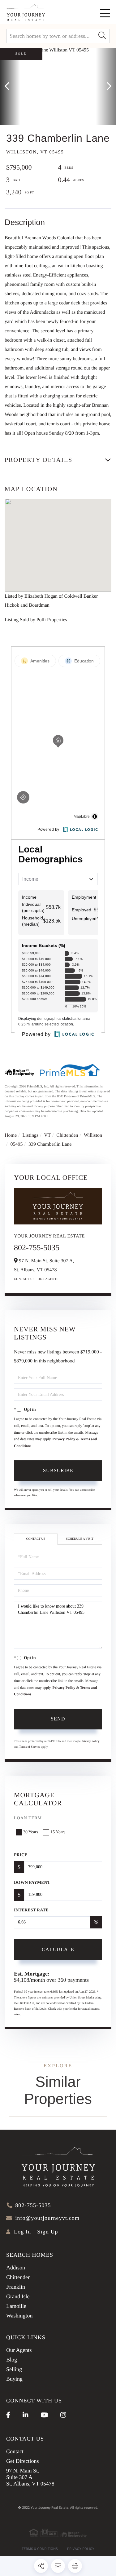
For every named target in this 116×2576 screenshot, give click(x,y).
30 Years (31, 1832)
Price (21, 1855)
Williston (93, 1135)
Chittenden (67, 1135)
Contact (15, 2451)
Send (58, 1719)
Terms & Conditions (40, 2549)
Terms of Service (30, 1747)
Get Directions (22, 2461)
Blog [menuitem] (12, 2360)
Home (11, 1135)
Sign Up (47, 2232)
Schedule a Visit (80, 1539)
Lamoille (16, 2306)
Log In (22, 2232)
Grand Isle (18, 2296)
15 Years (58, 1832)
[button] (102, 36)
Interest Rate (31, 1910)
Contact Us (24, 1279)
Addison (16, 2268)
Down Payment (32, 1883)
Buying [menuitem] (14, 2379)
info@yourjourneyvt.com (47, 2218)
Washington (19, 2316)
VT (47, 1135)
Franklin (16, 2287)
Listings (31, 1135)
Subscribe (58, 1470)
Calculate (58, 1949)
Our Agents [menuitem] (19, 2350)
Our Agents (48, 1279)
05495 (16, 1144)
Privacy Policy (64, 1439)
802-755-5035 (37, 1248)
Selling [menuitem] (14, 2369)
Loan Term (28, 1818)
